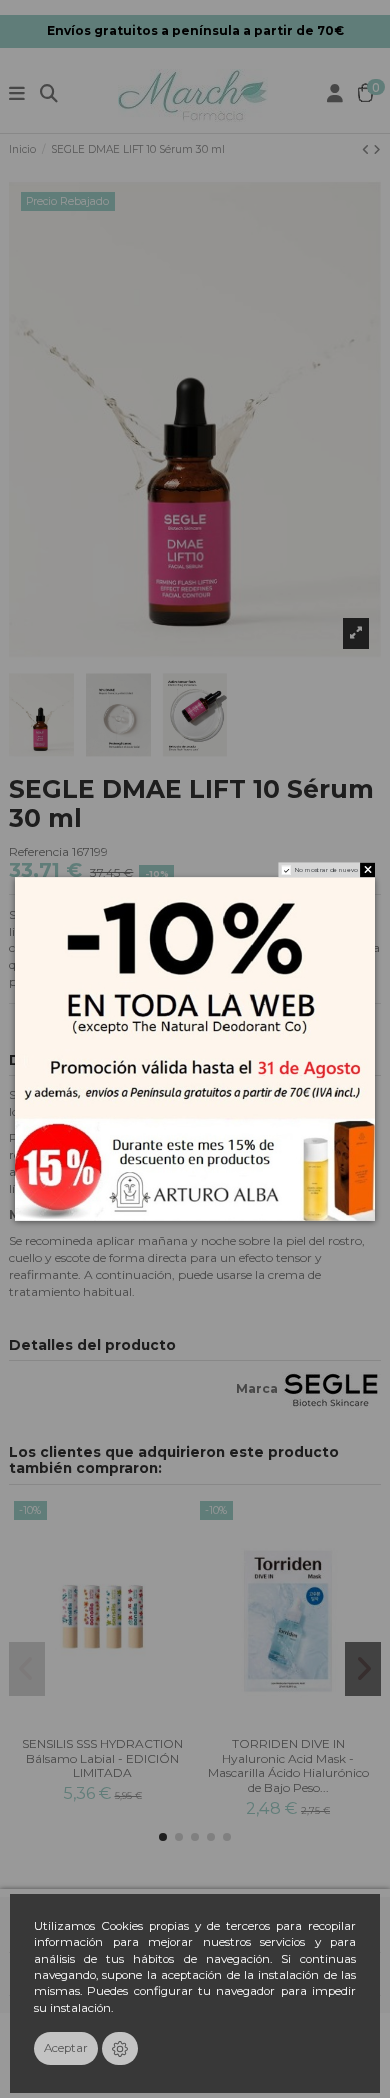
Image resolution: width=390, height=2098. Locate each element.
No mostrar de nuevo (326, 870)
